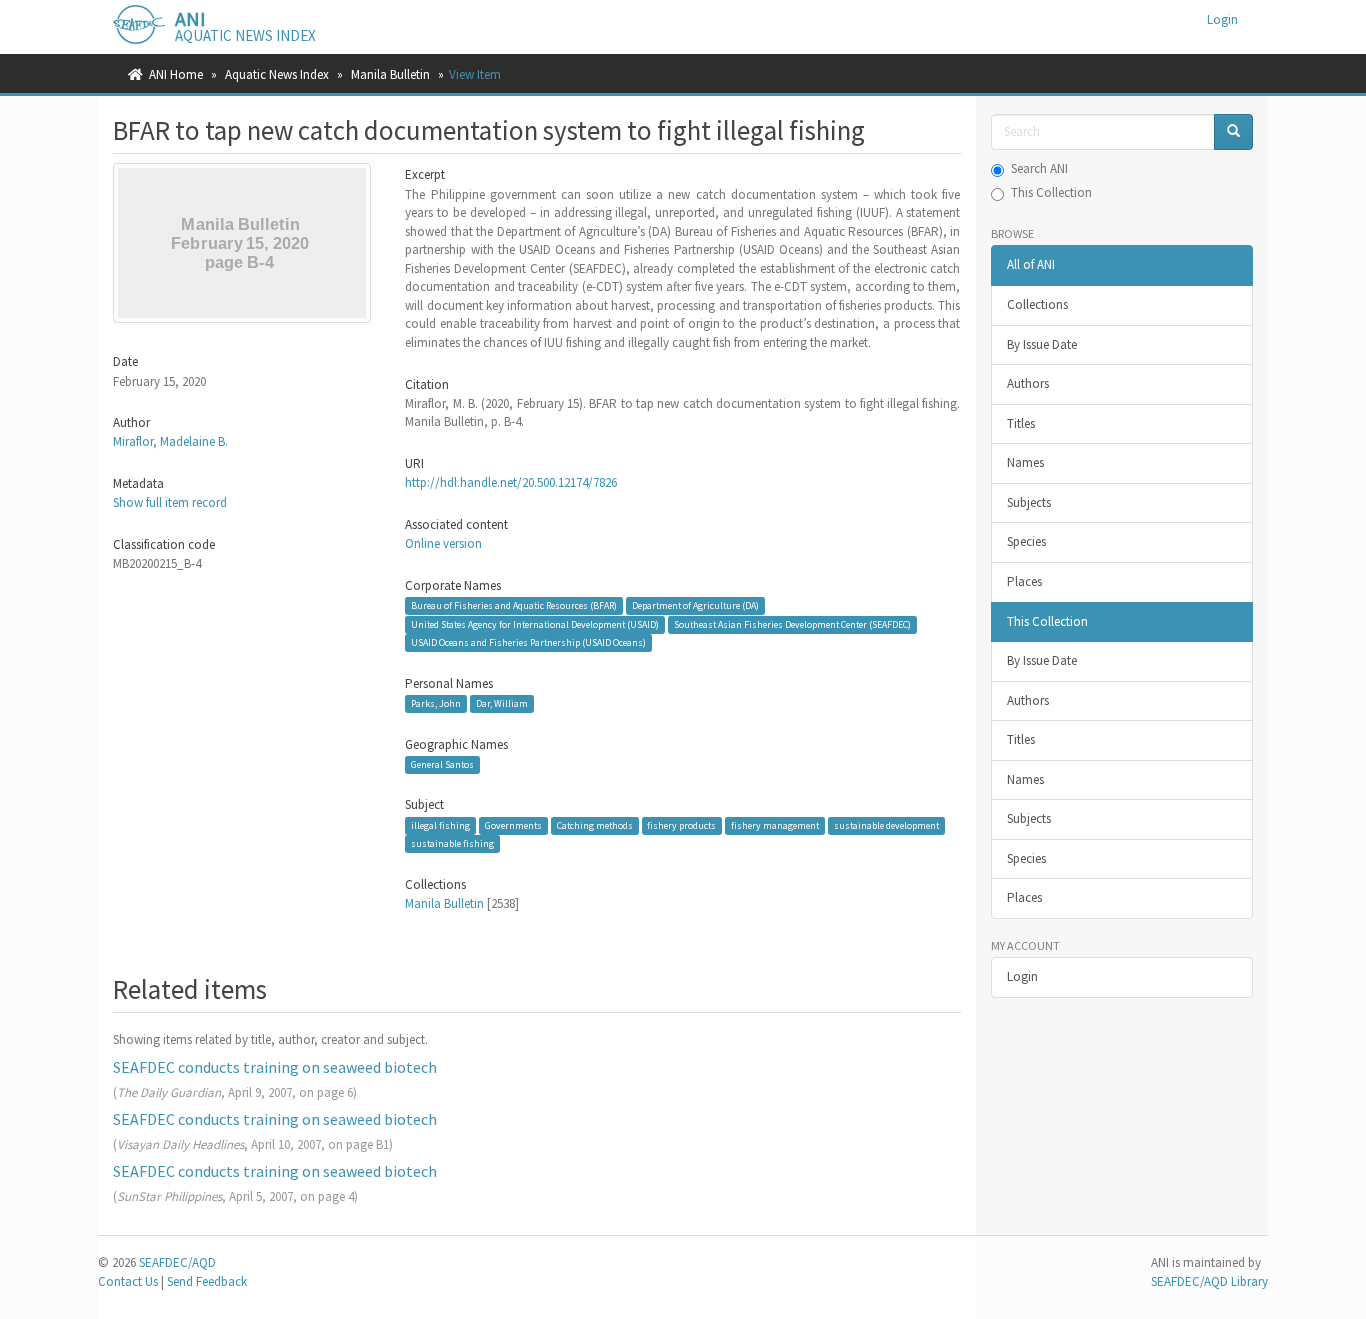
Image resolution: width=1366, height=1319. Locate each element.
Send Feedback (207, 1281)
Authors (1028, 383)
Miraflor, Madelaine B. (170, 441)
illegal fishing (440, 825)
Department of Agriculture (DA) (695, 605)
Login (1022, 976)
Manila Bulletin (390, 74)
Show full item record (170, 502)
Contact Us (128, 1281)
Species (1026, 541)
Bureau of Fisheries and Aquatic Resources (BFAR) (514, 605)
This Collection (1051, 192)
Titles (1021, 423)
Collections (1037, 304)
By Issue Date (1042, 344)
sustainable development (886, 825)
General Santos (442, 764)
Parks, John (436, 703)
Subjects (1029, 502)
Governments (513, 825)
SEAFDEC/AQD (177, 1262)
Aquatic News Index (277, 74)
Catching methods (595, 825)
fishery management (775, 825)
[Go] (1233, 132)
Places (1024, 581)
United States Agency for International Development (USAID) (535, 624)
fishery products (681, 825)
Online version (443, 543)
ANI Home (176, 74)
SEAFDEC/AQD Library (1209, 1281)
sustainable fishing (452, 843)
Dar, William (502, 703)
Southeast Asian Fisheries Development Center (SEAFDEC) (792, 624)
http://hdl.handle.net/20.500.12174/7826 (511, 482)
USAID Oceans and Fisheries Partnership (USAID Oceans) (528, 642)
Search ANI (1039, 168)
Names (1025, 462)
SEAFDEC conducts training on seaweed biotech (275, 1067)
